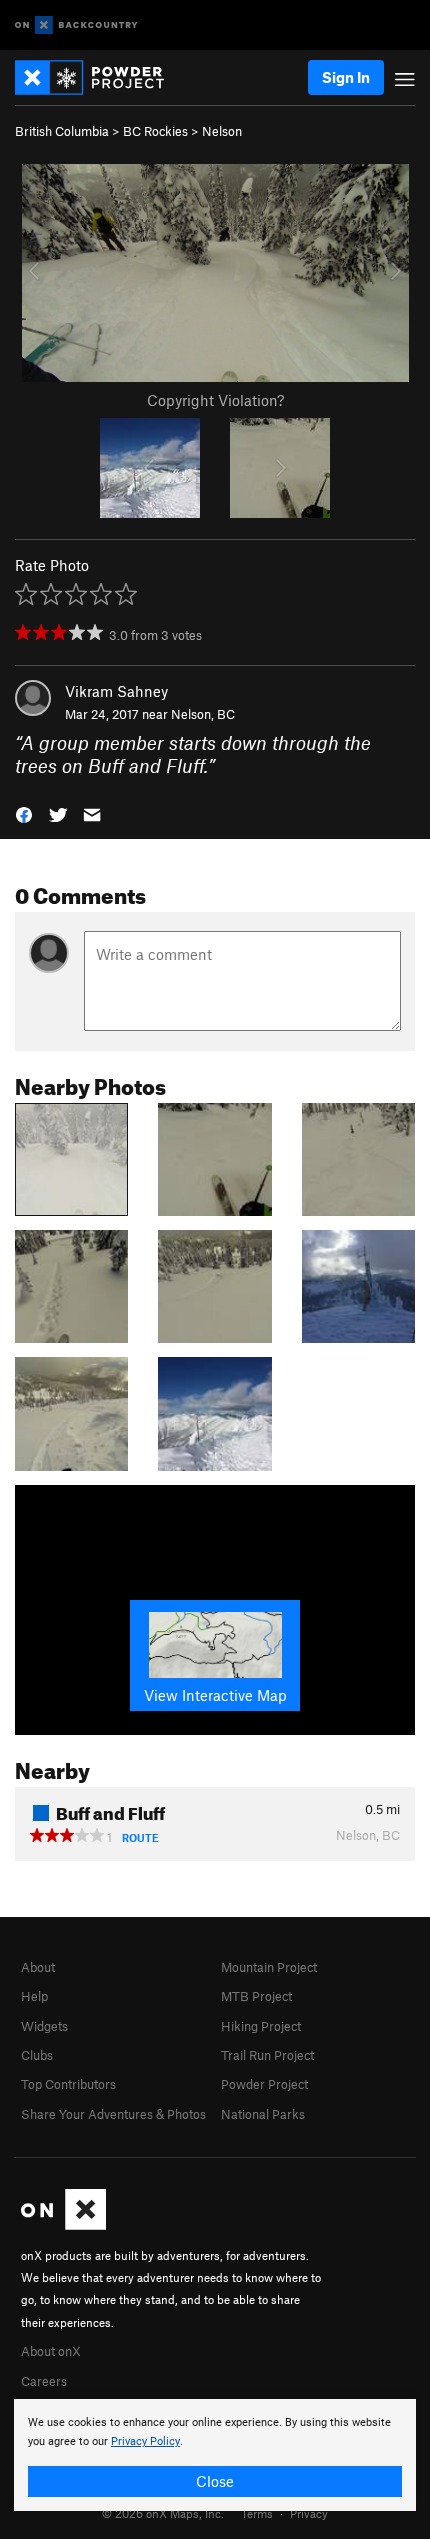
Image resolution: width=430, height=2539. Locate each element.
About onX (51, 2351)
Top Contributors (68, 2084)
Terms (257, 2513)
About (38, 1967)
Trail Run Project (267, 2055)
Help (34, 1996)
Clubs (37, 2055)
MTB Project (256, 1996)
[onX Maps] (63, 2225)
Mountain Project (269, 1967)
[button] (24, 813)
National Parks (263, 2114)
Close (215, 2481)
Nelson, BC (203, 714)
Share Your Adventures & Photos (113, 2114)
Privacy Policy (145, 2441)
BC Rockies (155, 131)
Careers (44, 2381)
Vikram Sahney (116, 691)
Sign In (346, 77)
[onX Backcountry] (76, 25)
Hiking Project (261, 2026)
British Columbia (62, 131)
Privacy (309, 2513)
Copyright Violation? (215, 400)
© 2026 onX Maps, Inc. (163, 2513)
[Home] (99, 77)
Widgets (44, 2026)
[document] (215, 2455)
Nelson (222, 131)
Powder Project (264, 2084)
